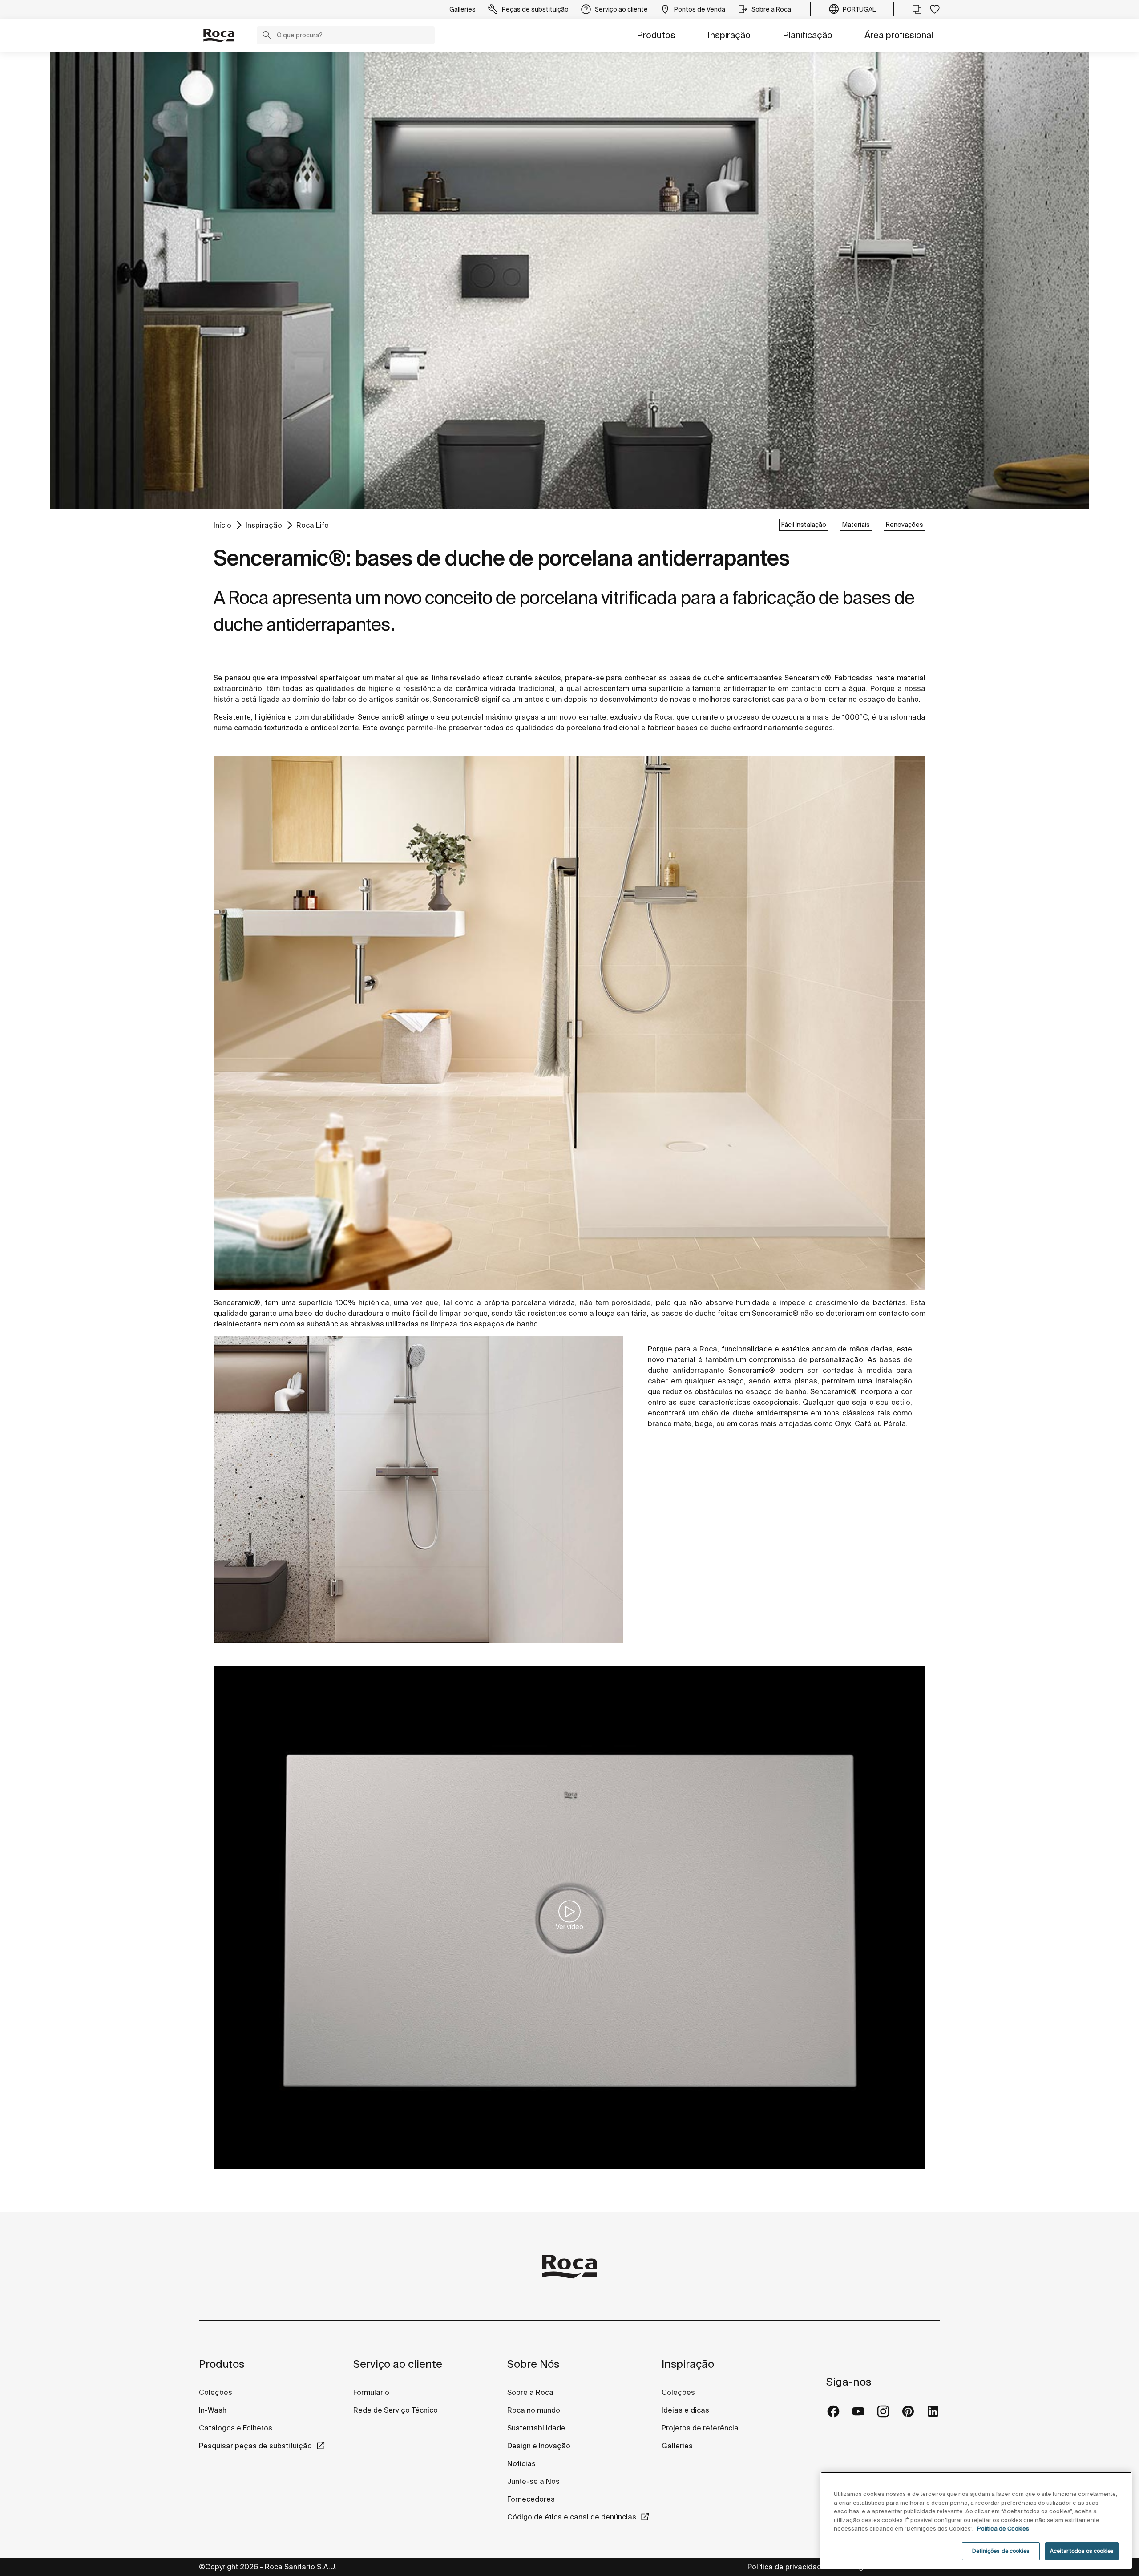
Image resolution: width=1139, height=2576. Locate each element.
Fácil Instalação (804, 525)
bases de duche (704, 728)
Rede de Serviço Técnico (396, 2410)
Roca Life (313, 525)
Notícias (521, 2463)
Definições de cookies (1001, 2551)
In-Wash (213, 2410)
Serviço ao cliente (398, 2364)
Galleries (677, 2446)
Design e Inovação (539, 2446)
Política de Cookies (1003, 2529)
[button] (267, 36)
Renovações (905, 525)
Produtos (656, 35)
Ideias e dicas (685, 2410)
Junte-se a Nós (533, 2481)
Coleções (216, 2392)
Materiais (856, 525)
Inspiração (729, 35)
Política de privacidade (787, 2567)
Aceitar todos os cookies (1082, 2551)
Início (222, 525)
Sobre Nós (533, 2364)
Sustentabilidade (536, 2428)
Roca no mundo (534, 2410)
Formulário (371, 2392)
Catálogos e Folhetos (236, 2428)
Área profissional (899, 35)
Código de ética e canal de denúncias (572, 2517)
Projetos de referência (700, 2428)
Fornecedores (531, 2499)
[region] (976, 2520)
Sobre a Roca (530, 2392)
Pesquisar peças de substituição (255, 2446)
